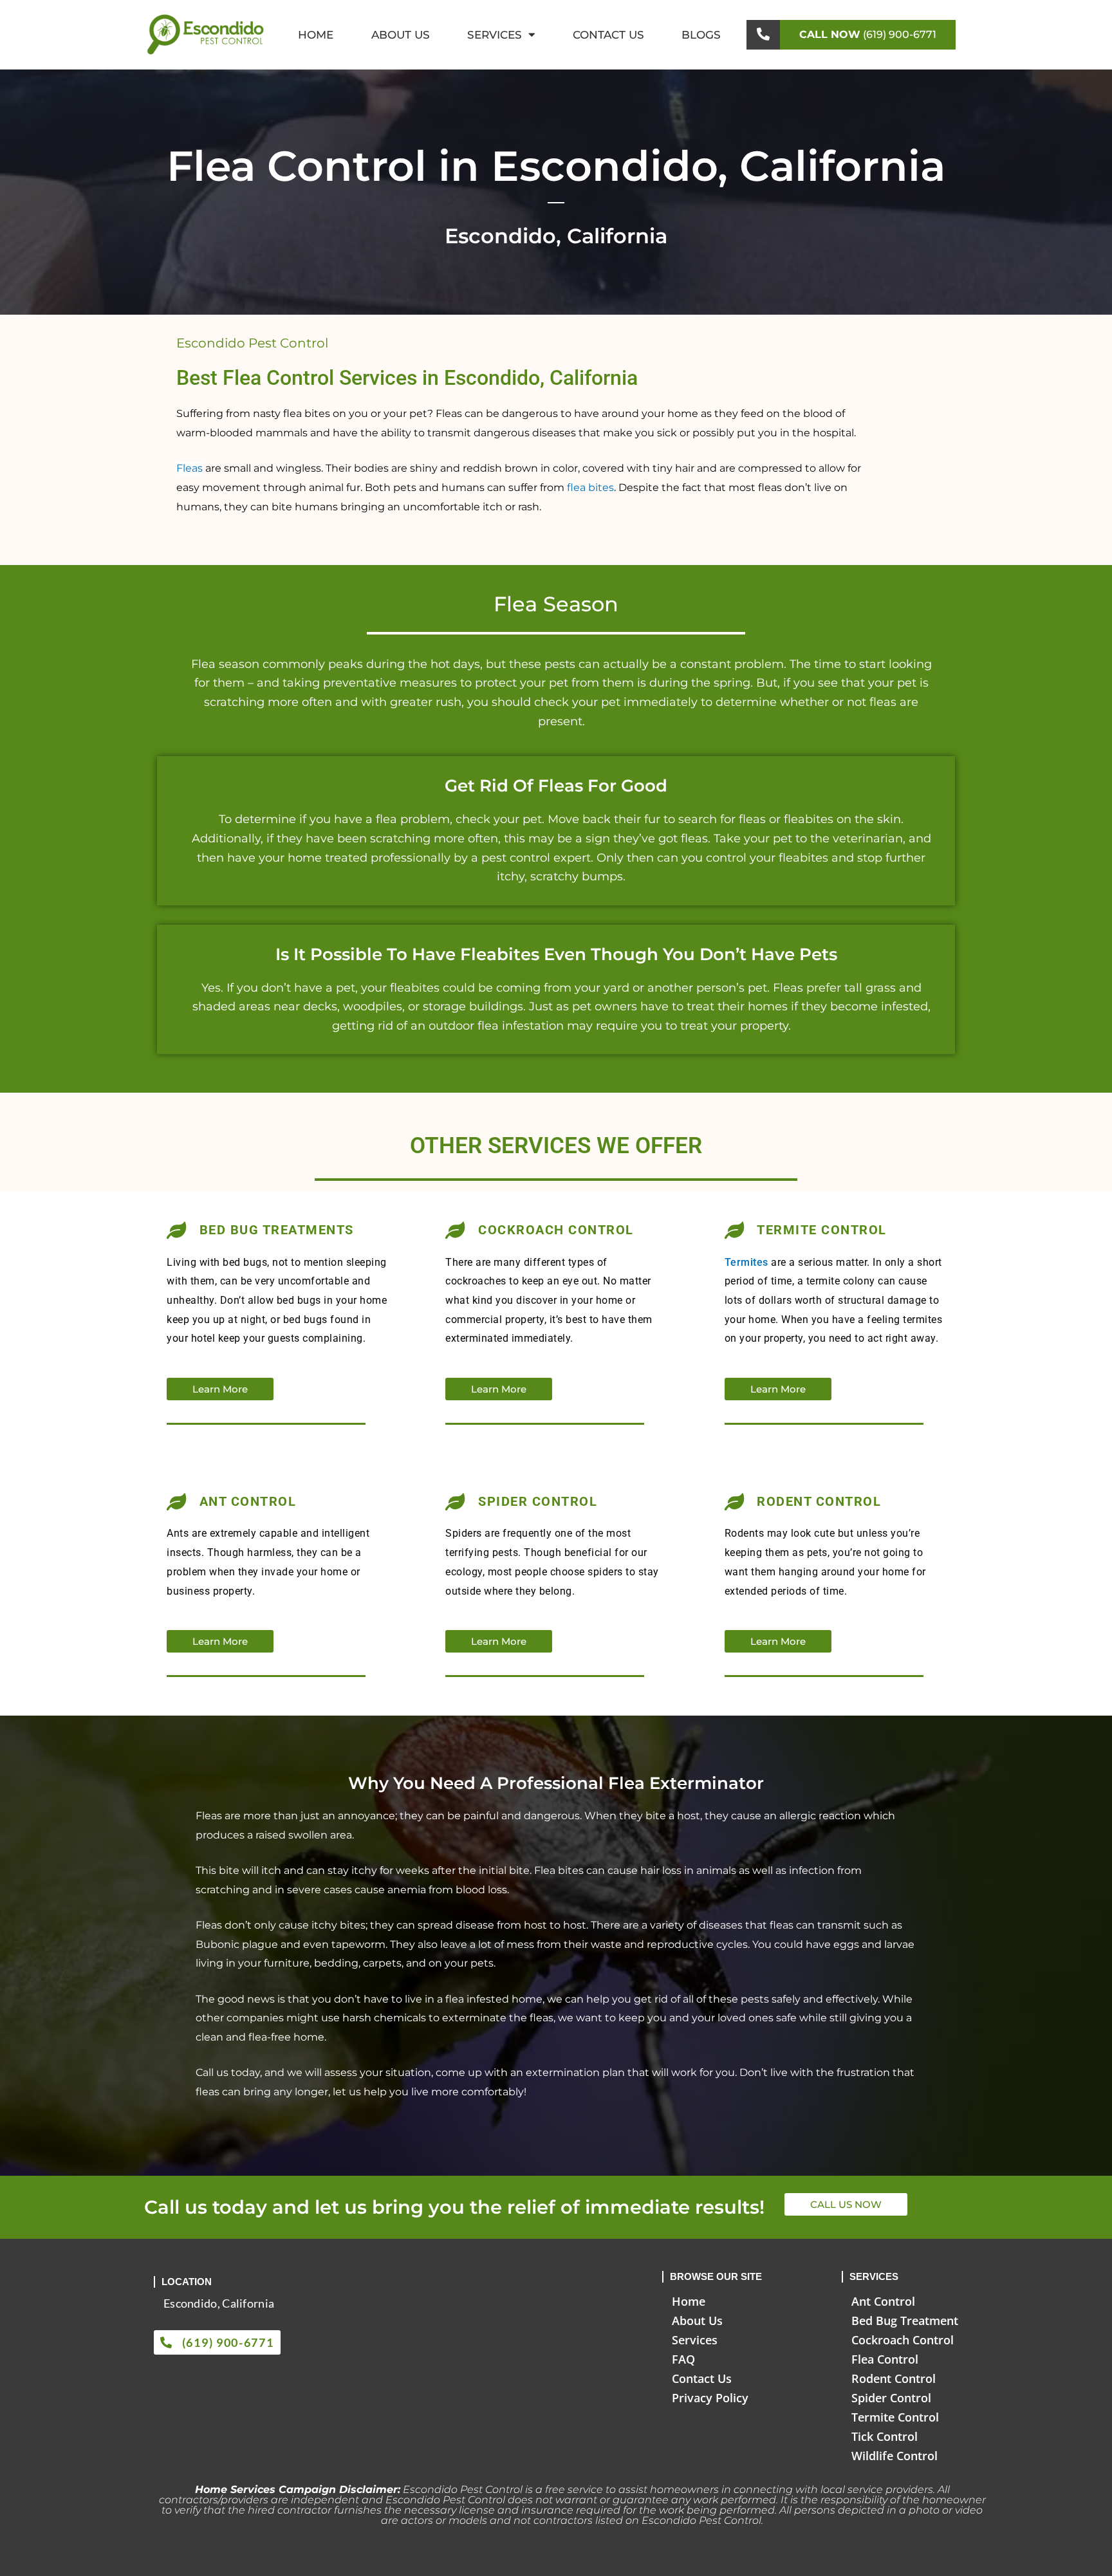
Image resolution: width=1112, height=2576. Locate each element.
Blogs (701, 35)
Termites (746, 1262)
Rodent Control (894, 2378)
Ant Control (883, 2301)
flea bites (590, 487)
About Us (401, 35)
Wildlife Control (894, 2456)
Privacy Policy (710, 2398)
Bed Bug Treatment (905, 2321)
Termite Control (895, 2417)
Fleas (190, 468)
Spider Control (891, 2398)
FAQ (683, 2359)
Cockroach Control (903, 2340)
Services (495, 35)
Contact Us (608, 35)
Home (316, 35)
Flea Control (885, 2359)
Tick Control (885, 2436)
